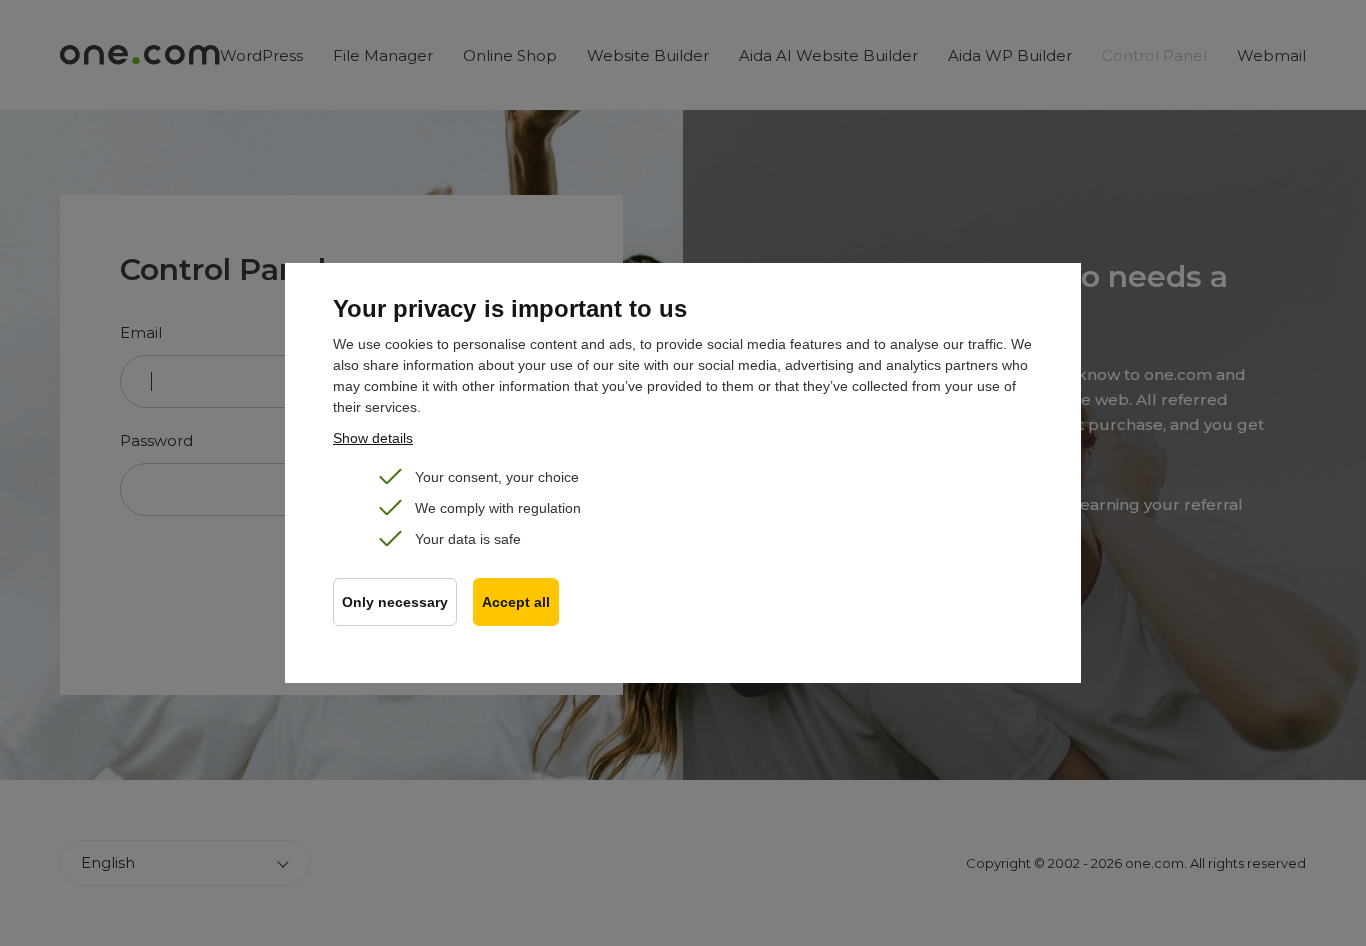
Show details (373, 438)
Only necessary (395, 602)
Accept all (516, 602)
